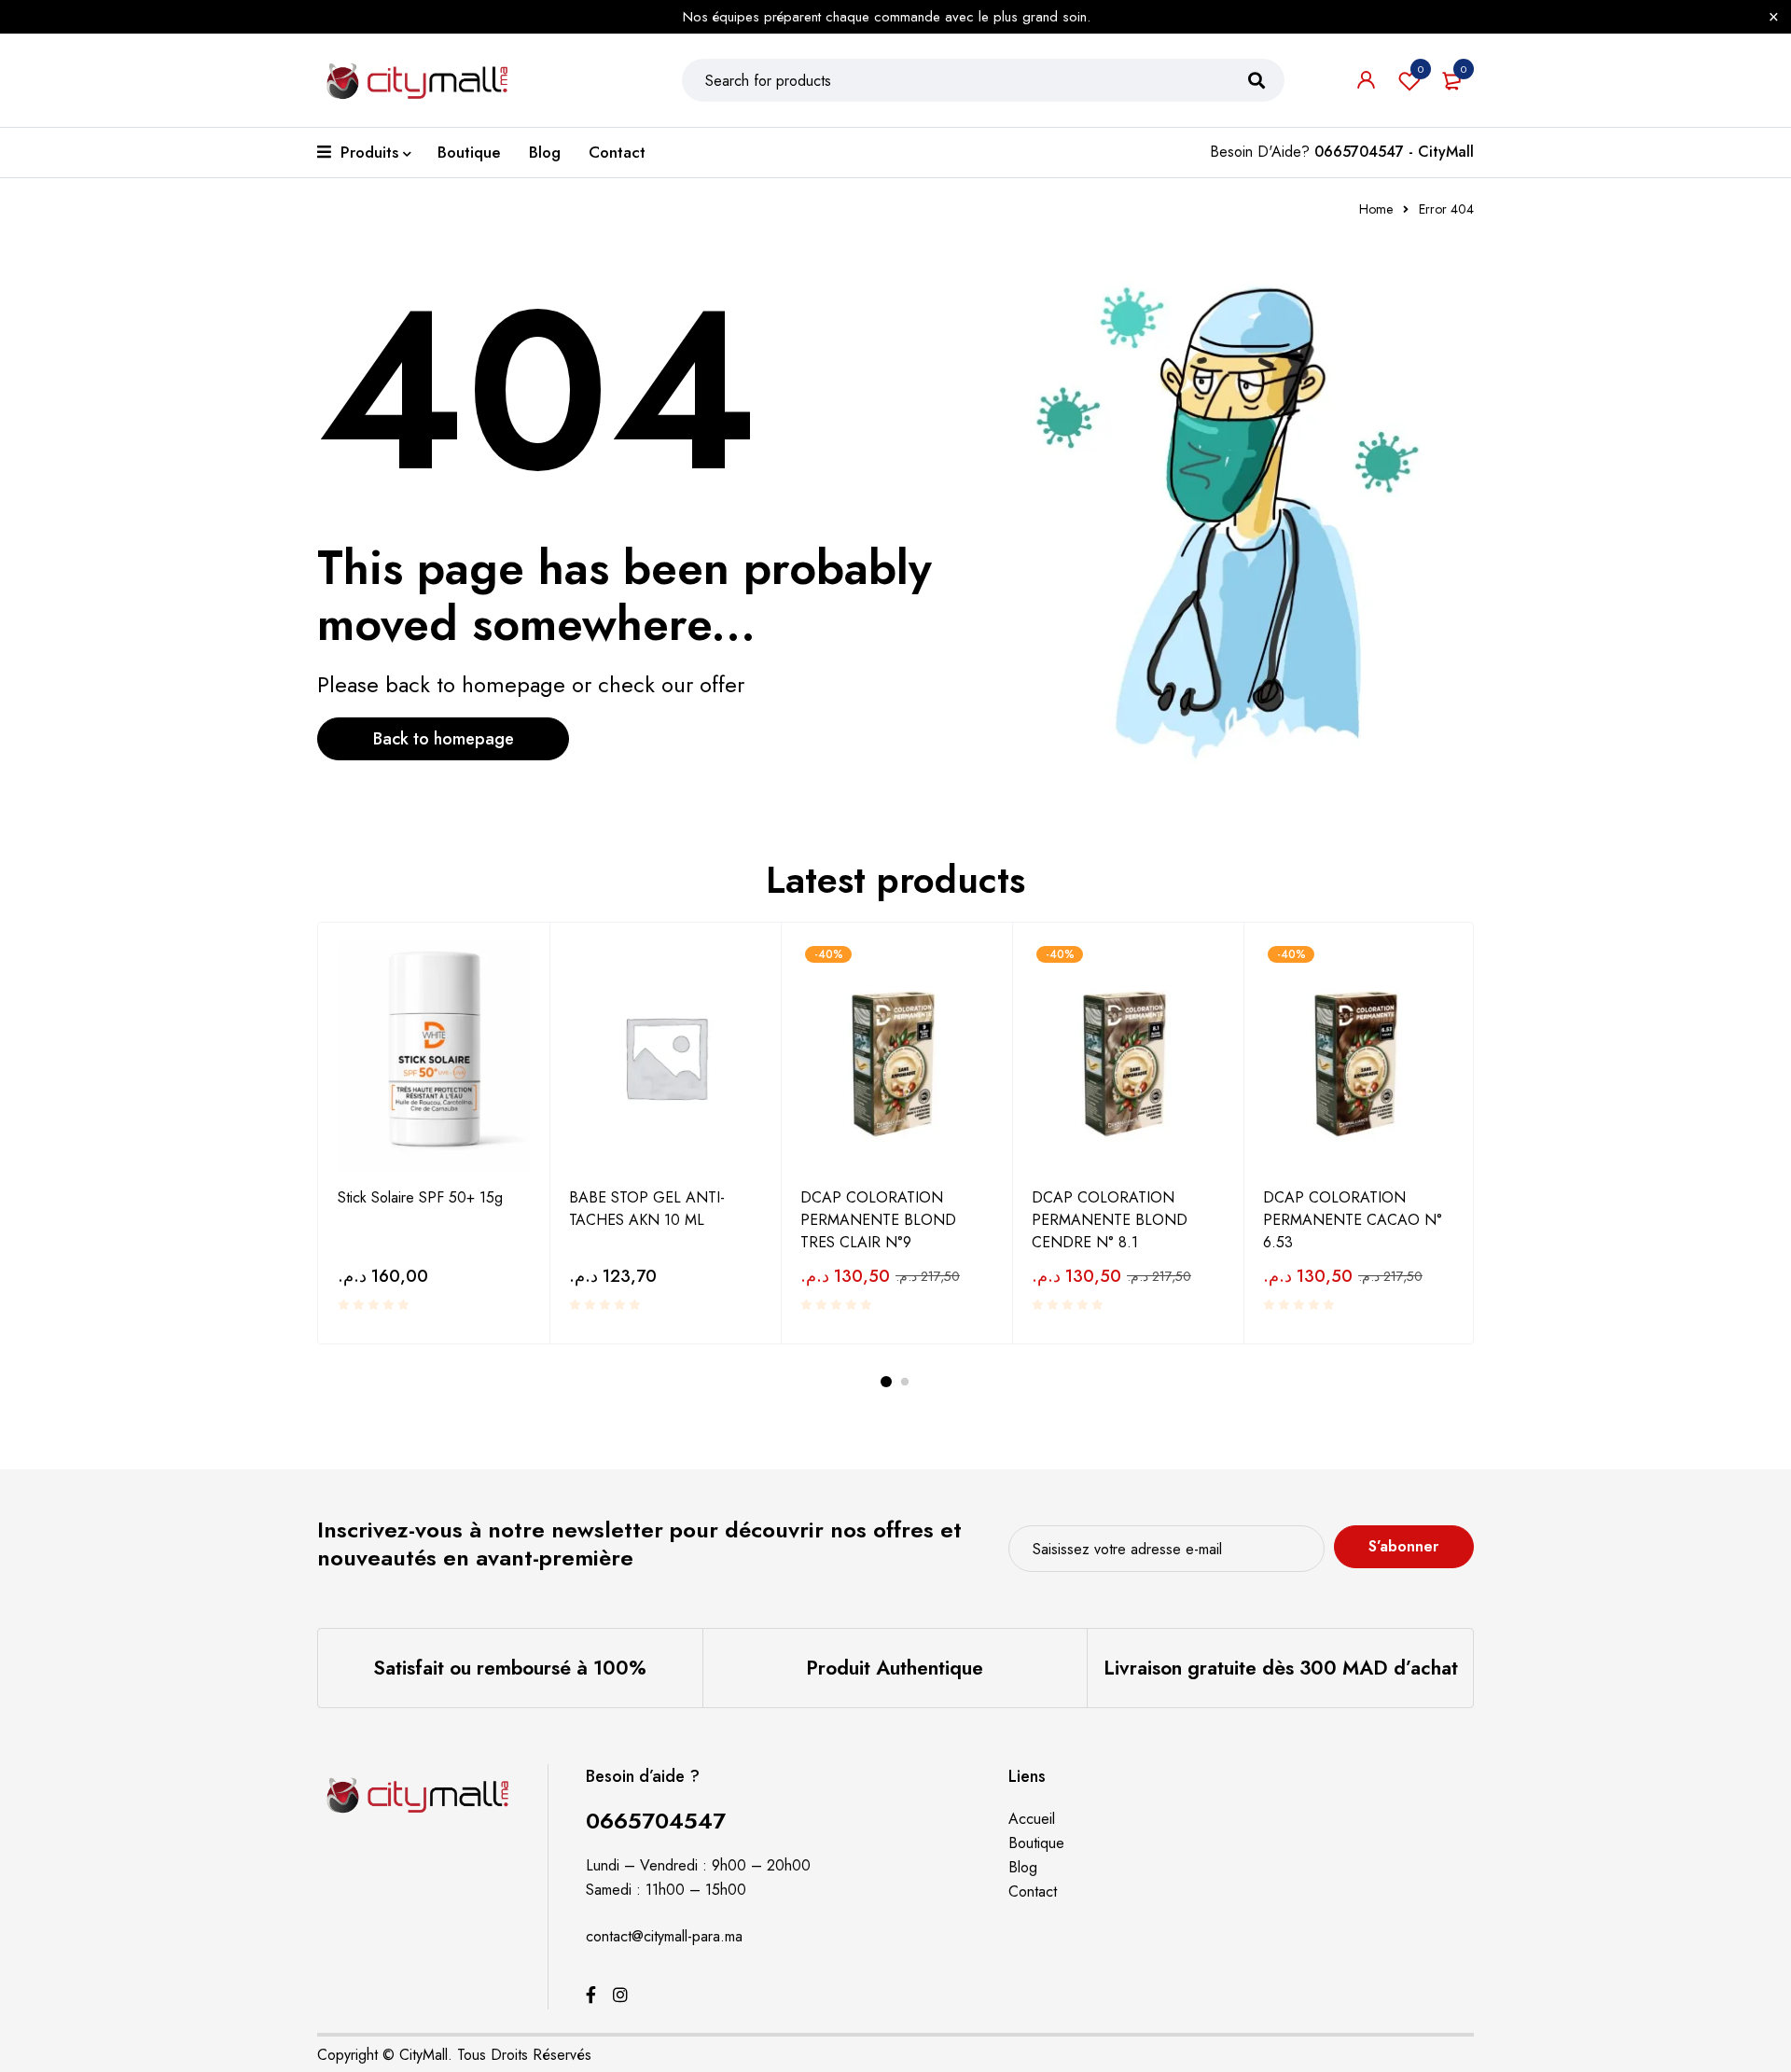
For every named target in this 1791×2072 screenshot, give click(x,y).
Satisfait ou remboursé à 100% (510, 1668)
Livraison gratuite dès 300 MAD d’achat (1281, 1668)
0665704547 (656, 1821)
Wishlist (1421, 69)
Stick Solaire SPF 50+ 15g (420, 1197)
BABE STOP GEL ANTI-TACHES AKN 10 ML (647, 1209)
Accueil (1032, 1819)
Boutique (1036, 1843)
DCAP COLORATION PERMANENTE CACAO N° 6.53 (1353, 1220)
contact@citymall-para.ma (664, 1936)
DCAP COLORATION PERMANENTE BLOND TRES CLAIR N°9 (878, 1220)
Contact (1033, 1891)
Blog (1023, 1867)
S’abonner (1403, 1546)
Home (1376, 209)
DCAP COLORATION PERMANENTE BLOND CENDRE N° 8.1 (1110, 1220)
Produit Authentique (895, 1668)
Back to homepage (444, 739)
